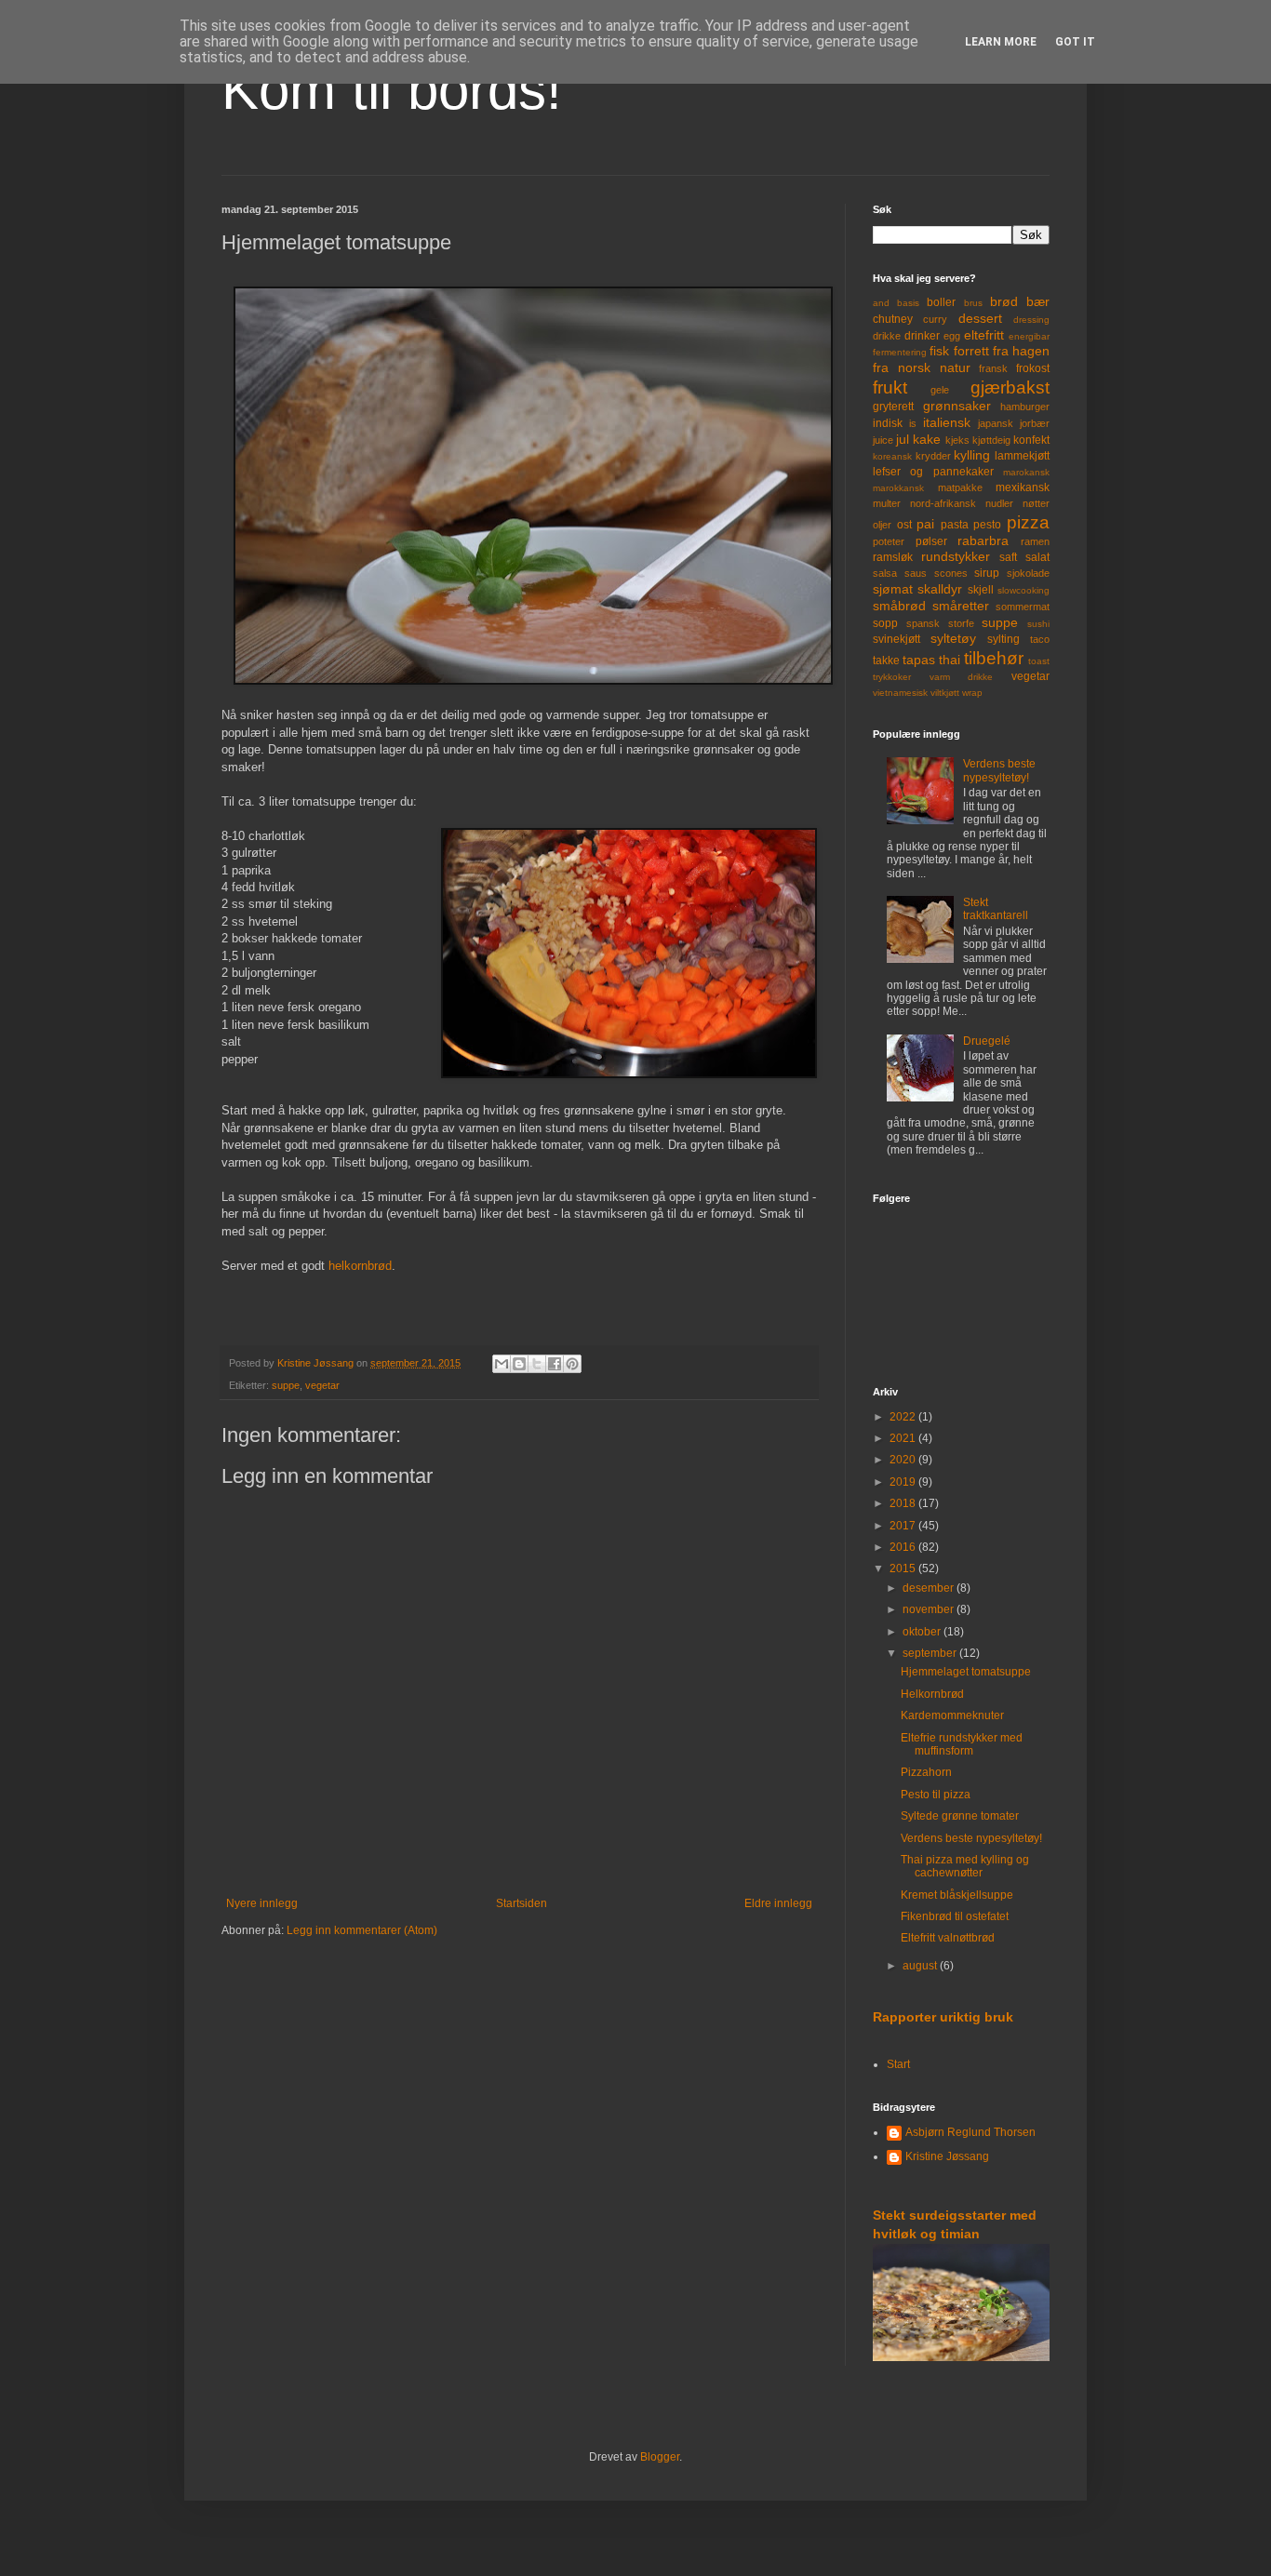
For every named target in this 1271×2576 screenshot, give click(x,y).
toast (1039, 661)
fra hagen (1021, 351)
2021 (904, 1438)
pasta (955, 525)
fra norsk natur (922, 367)
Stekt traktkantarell (996, 909)
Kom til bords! (392, 90)
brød (1004, 301)
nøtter (1036, 503)
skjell (981, 590)
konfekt (1031, 440)
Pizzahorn (926, 1772)
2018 (904, 1503)
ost (904, 525)
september (931, 1653)
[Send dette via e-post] (502, 1364)
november (930, 1609)
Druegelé (987, 1041)
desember (930, 1588)
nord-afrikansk (943, 503)
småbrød (899, 606)
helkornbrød (360, 1266)
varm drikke (962, 677)
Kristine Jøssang (947, 2156)
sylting (1003, 639)
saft (1008, 557)
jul (903, 439)
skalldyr (940, 589)
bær (1038, 301)
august (921, 1966)
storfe (961, 623)
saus (916, 573)
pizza (1028, 522)
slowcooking (1023, 590)
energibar (1029, 336)
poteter (889, 541)
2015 (904, 1568)
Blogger (660, 2457)
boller (941, 302)
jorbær (1035, 423)
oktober (923, 1632)
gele (940, 390)
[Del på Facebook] (555, 1364)
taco (1040, 639)
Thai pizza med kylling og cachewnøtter (965, 1866)
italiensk (947, 422)
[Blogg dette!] (519, 1364)
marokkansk (898, 488)
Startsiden (522, 1903)
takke (886, 661)
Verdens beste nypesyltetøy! (999, 770)
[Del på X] (537, 1364)
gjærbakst (1010, 387)
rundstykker (956, 556)
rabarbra (983, 541)
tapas (919, 660)
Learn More (1001, 42)
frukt (890, 387)
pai (925, 524)
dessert (980, 318)
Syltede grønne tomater (960, 1816)
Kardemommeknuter (952, 1715)
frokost (1033, 368)
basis (908, 303)
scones (951, 573)
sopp (885, 623)
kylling (972, 455)
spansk (923, 623)
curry (935, 319)
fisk (939, 351)
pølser (931, 541)
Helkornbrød (932, 1694)
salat (1037, 557)
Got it (1075, 42)
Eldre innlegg (778, 1903)
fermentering (900, 352)
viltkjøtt (945, 693)
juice (883, 440)
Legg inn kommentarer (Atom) (362, 1930)
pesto (987, 525)
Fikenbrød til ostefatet (955, 1916)
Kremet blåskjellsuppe (957, 1895)
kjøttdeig (991, 440)
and (881, 303)
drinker (922, 336)
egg (952, 336)
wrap (972, 693)
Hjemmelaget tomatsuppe (966, 1672)
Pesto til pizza (936, 1795)
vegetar (322, 1385)
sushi (1038, 624)
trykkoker (892, 677)
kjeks (957, 440)
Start (898, 2064)
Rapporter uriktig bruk (943, 2017)
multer (887, 503)
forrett (971, 351)
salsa (885, 573)
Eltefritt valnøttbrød (948, 1938)
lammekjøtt (1022, 456)
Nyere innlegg (262, 1903)
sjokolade (1028, 573)
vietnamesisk (900, 693)
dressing (1031, 320)
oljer (882, 525)
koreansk (892, 456)
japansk (996, 423)
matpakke (960, 487)
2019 (904, 1482)
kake (927, 439)
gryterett (893, 407)
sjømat (893, 589)
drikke (887, 336)
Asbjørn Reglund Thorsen (970, 2132)
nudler (999, 503)
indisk (888, 423)
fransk (993, 368)
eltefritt (984, 335)
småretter (961, 606)
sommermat (1023, 607)
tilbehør (994, 658)
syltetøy (953, 638)
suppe (286, 1385)
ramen (1035, 541)
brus (973, 303)
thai (950, 660)
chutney (893, 319)
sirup (987, 573)
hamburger (1025, 407)
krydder (933, 456)
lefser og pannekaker (933, 472)
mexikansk (1023, 487)
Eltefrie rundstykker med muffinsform (962, 1744)
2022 (904, 1417)
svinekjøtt (896, 639)
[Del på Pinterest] (572, 1364)
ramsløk (893, 557)
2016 (904, 1547)
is (913, 423)
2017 (904, 1526)
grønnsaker (957, 406)
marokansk (1026, 472)
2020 (904, 1460)
